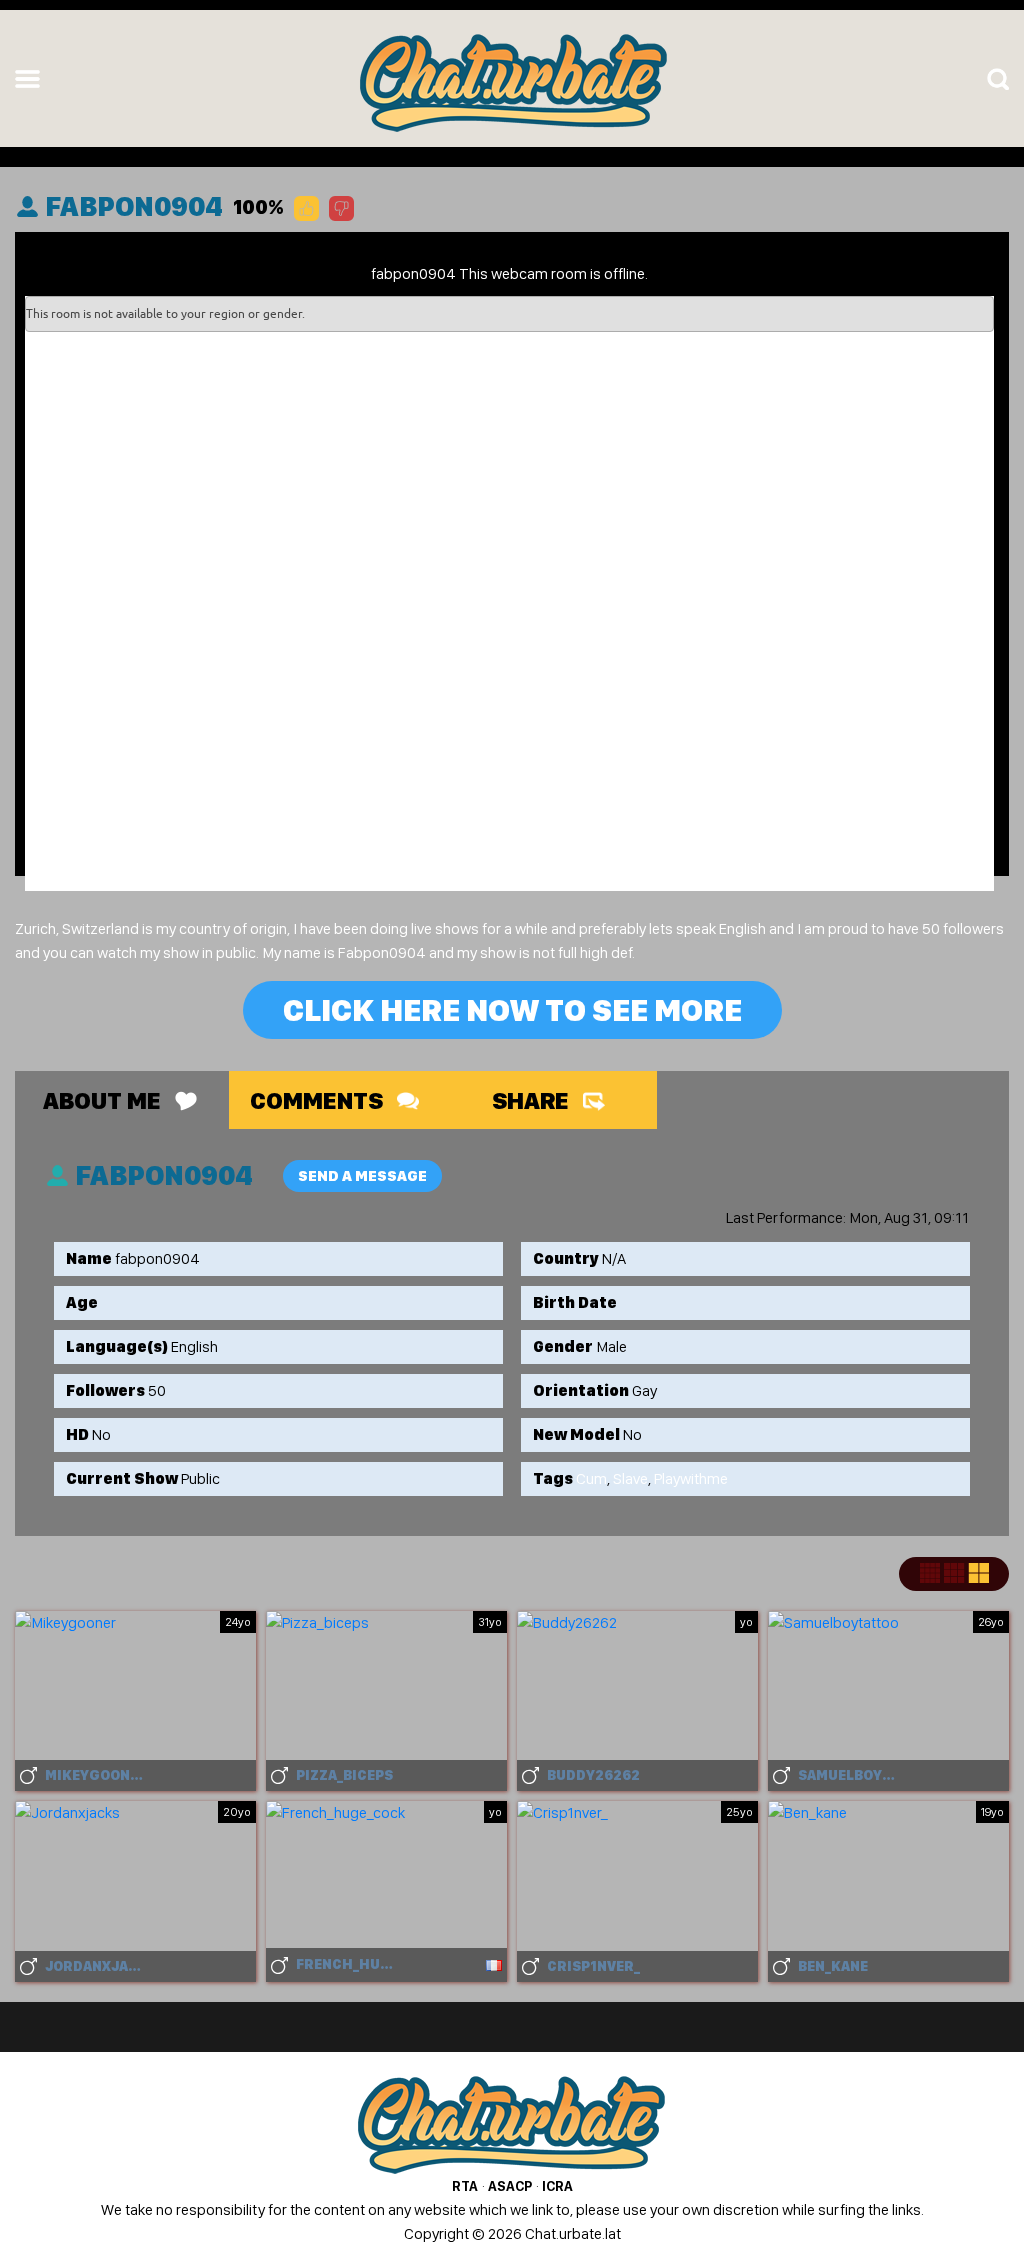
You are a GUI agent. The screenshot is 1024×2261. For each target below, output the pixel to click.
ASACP (510, 2186)
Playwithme (691, 1478)
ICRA (557, 2186)
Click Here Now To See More (512, 1010)
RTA (465, 2186)
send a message (362, 1176)
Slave (630, 1478)
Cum (591, 1478)
